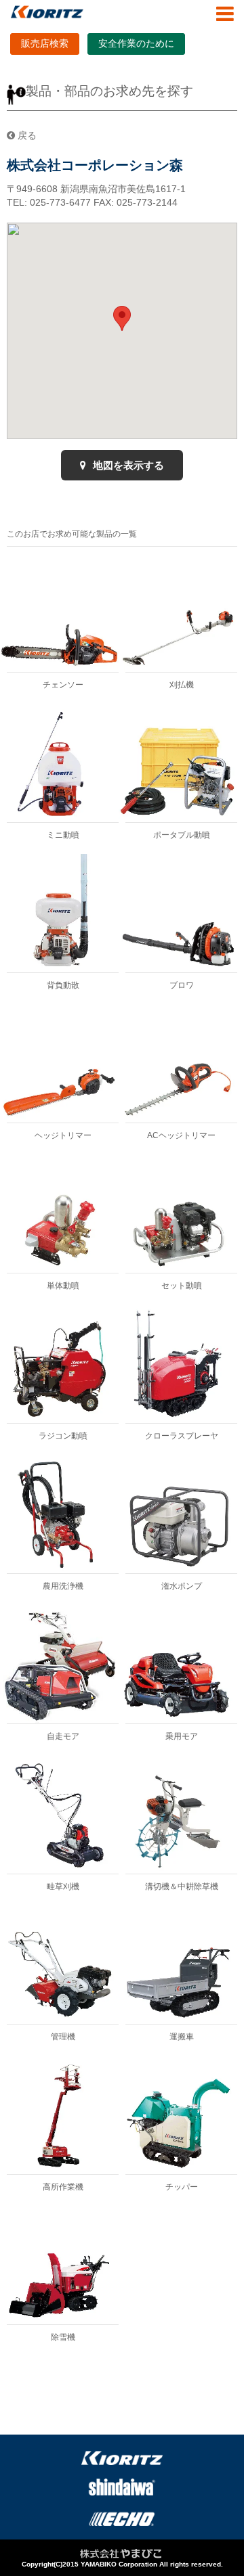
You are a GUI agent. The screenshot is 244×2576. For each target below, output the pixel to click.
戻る (26, 135)
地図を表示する (127, 465)
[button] (122, 318)
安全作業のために (136, 43)
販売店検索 (45, 43)
